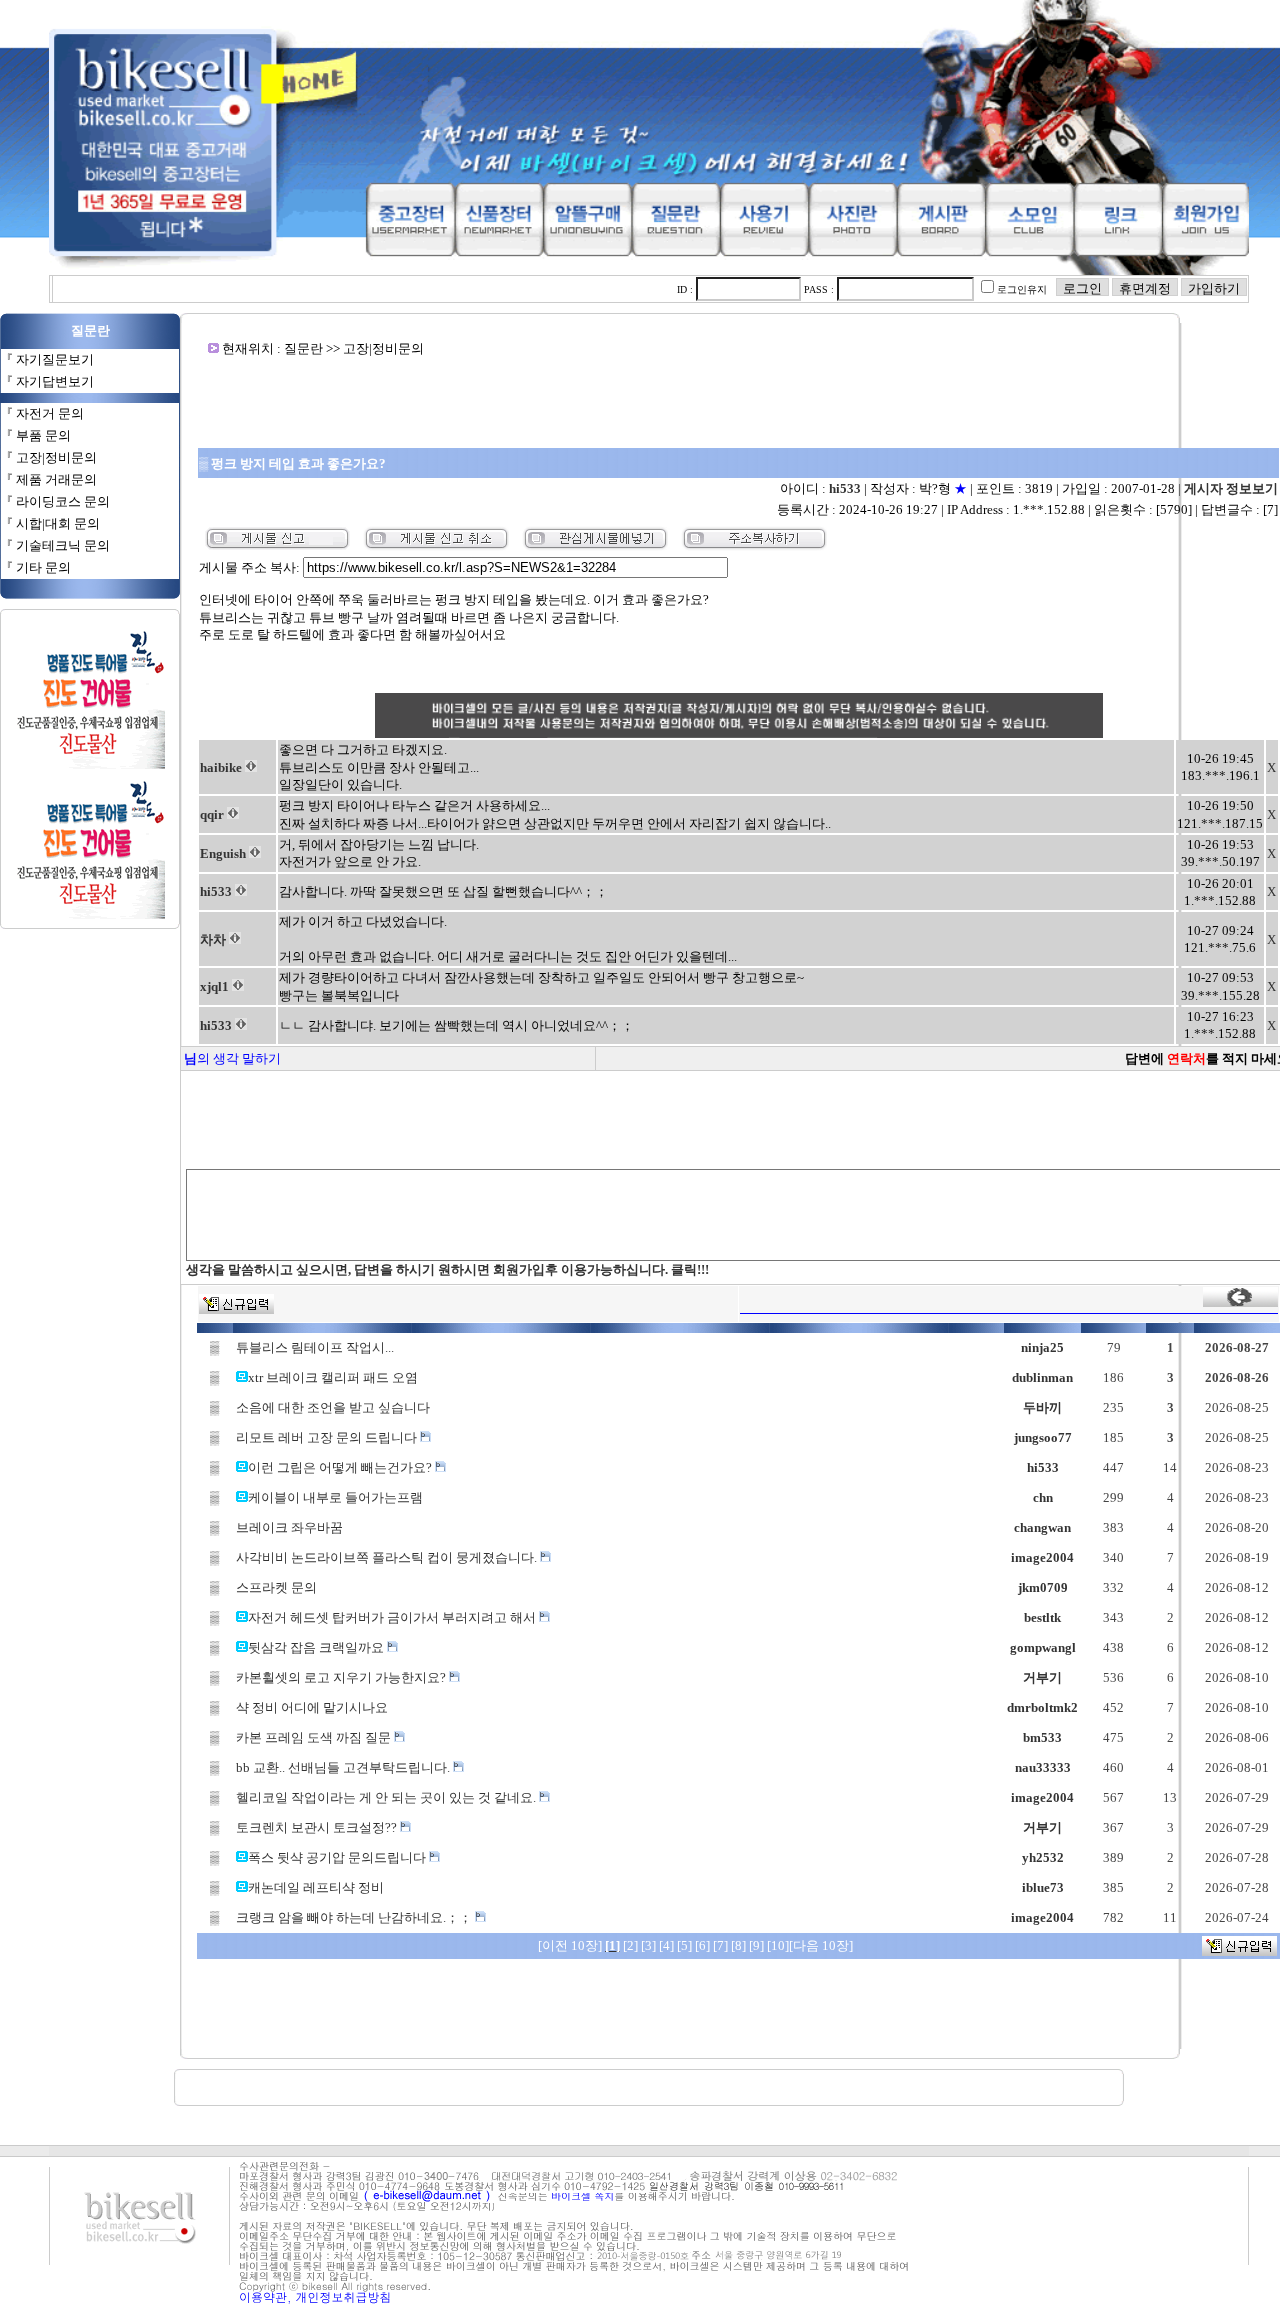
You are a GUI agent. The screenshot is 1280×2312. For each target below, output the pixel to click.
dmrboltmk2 (1042, 1707)
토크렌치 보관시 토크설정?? (318, 1827)
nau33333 (1043, 1767)
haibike (221, 767)
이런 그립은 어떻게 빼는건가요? (341, 1467)
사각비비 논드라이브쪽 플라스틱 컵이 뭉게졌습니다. (388, 1557)
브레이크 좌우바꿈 (289, 1527)
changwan (1042, 1527)
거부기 (1042, 1677)
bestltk (1042, 1617)
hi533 (845, 488)
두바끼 (1042, 1407)
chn (1043, 1497)
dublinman (1042, 1377)
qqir (212, 814)
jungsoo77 (1043, 1437)
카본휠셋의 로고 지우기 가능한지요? (342, 1677)
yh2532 (1043, 1857)
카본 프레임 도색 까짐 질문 (315, 1737)
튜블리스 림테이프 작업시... (315, 1347)
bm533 (1042, 1737)
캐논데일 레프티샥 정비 (316, 1887)
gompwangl (1043, 1647)
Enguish (223, 853)
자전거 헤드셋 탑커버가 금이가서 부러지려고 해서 (393, 1617)
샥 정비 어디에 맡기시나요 (312, 1707)
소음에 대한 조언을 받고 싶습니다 (333, 1407)
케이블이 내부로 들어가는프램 (335, 1497)
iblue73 (1043, 1887)
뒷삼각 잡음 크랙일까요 (317, 1647)
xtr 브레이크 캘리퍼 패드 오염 (333, 1377)
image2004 (1042, 1557)
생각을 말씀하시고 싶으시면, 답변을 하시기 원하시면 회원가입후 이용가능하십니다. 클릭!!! (447, 1269)
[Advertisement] (739, 402)
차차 (213, 939)
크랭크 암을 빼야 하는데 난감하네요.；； (355, 1917)
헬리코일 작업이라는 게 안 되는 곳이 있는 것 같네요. (387, 1797)
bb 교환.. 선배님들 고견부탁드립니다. (344, 1767)
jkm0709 (1043, 1587)
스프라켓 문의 (276, 1587)
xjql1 (214, 986)
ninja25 (1042, 1347)
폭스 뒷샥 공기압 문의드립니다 (338, 1857)
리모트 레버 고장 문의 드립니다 (328, 1437)
